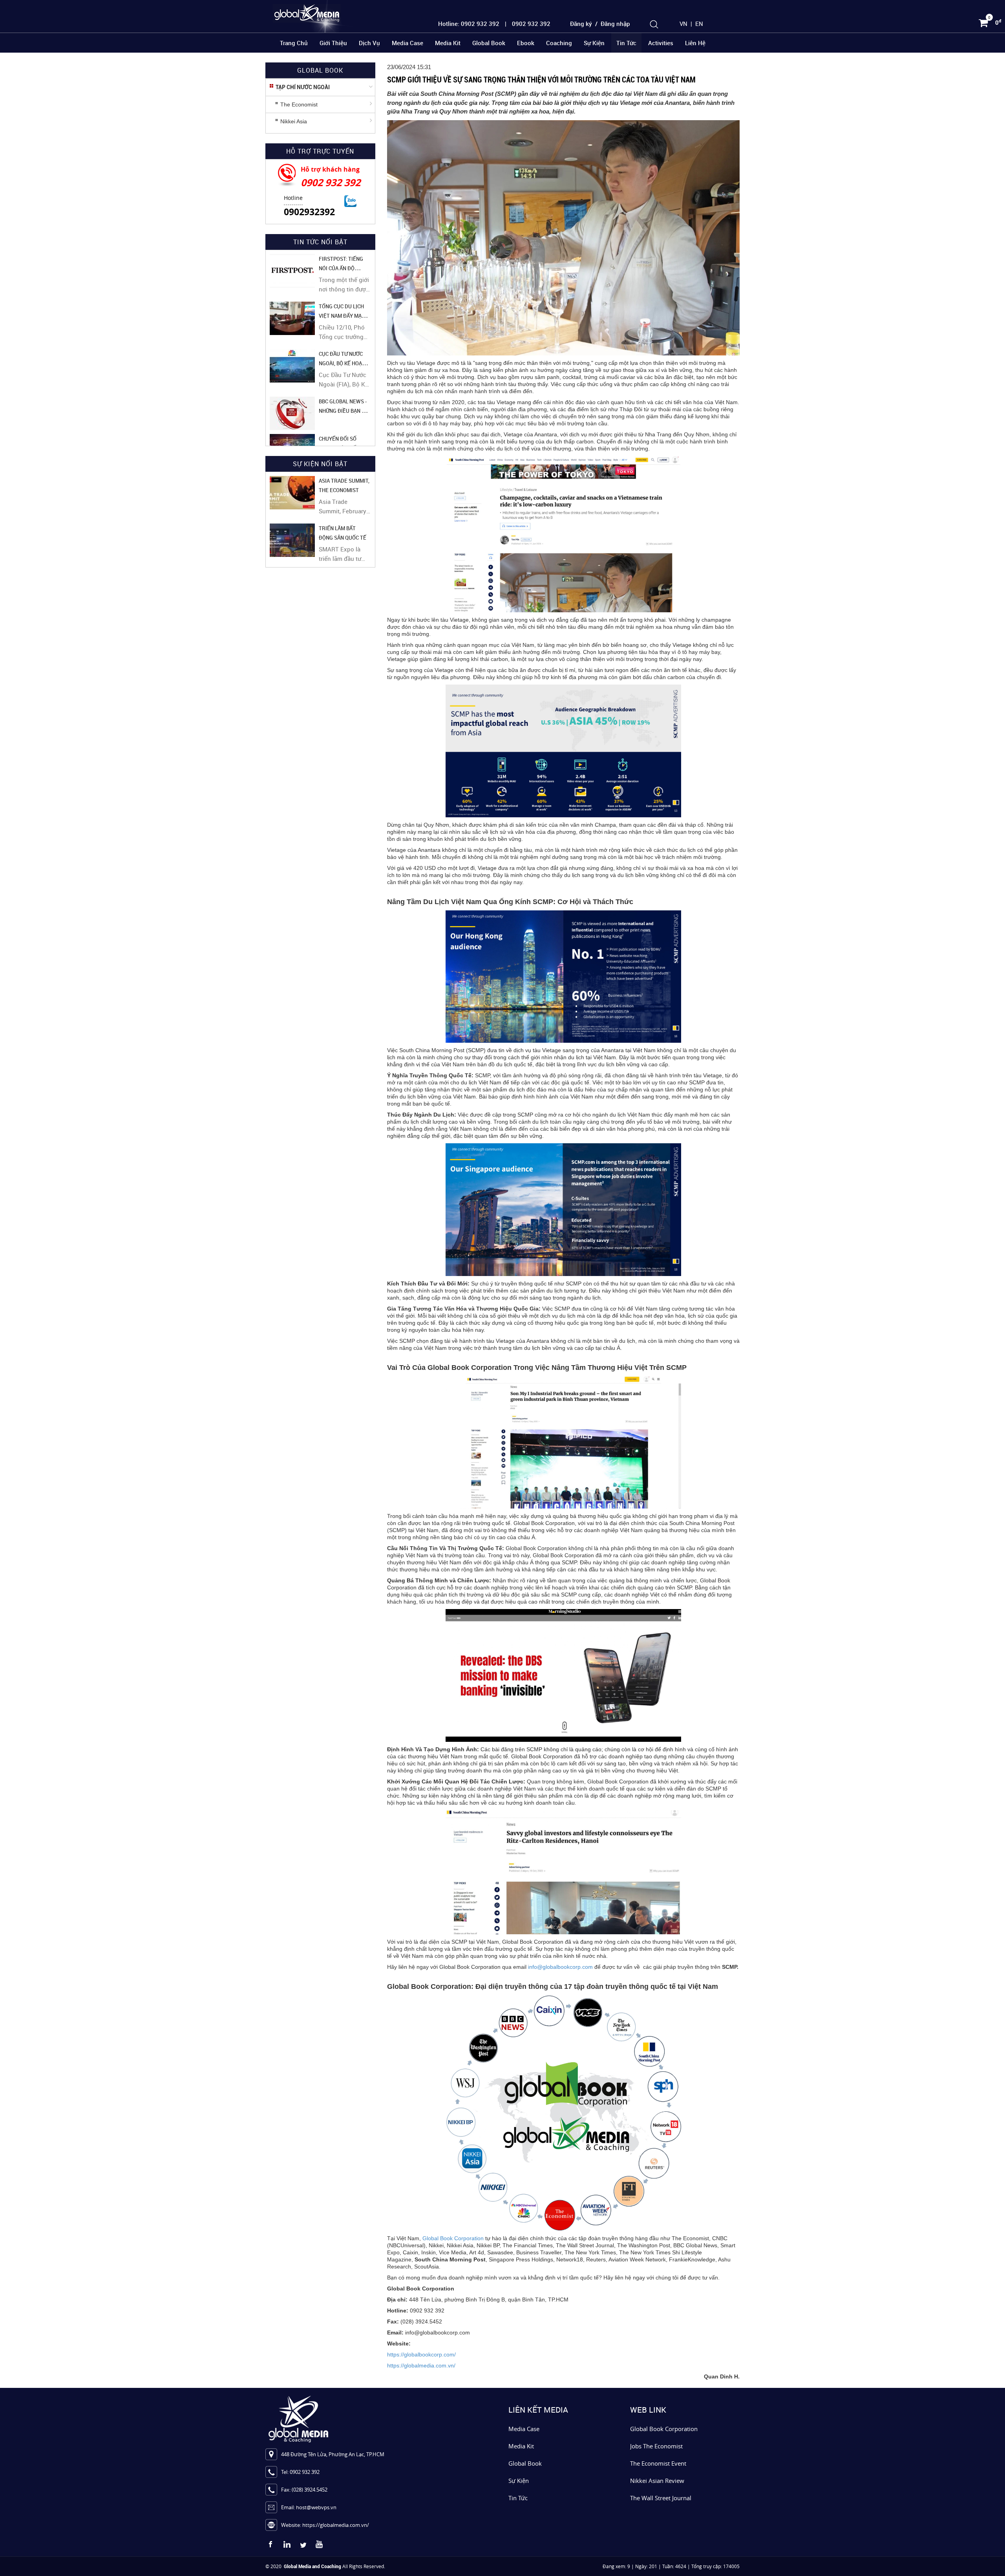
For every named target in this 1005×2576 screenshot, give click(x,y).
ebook (526, 43)
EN (699, 24)
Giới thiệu (333, 43)
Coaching (559, 43)
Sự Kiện (519, 2481)
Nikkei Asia (294, 121)
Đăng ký (581, 24)
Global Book (489, 43)
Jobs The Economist (656, 2446)
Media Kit (448, 43)
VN (683, 24)
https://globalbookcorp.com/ (421, 2354)
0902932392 (309, 212)
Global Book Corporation (453, 2238)
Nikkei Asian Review (657, 2481)
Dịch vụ (369, 43)
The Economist (299, 104)
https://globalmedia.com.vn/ (421, 2365)
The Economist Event (658, 2463)
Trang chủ (294, 43)
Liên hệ (695, 43)
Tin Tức (518, 2498)
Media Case (407, 43)
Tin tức (626, 43)
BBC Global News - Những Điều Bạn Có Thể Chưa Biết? (344, 411)
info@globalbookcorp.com (560, 1967)
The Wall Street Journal (661, 2498)
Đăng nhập (615, 24)
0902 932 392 (331, 182)
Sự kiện (594, 43)
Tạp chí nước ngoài (303, 87)
